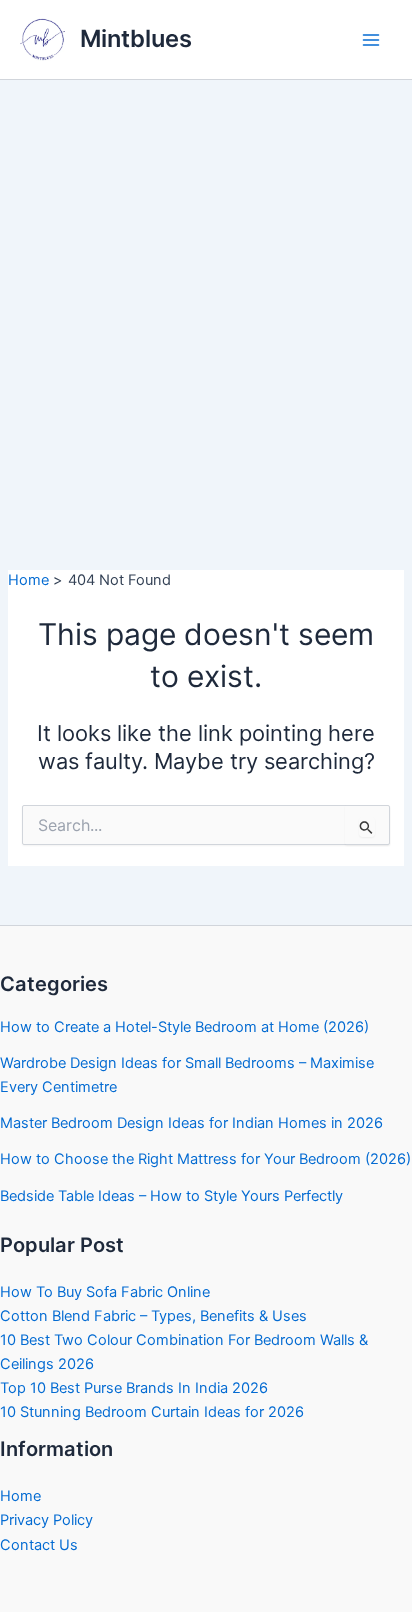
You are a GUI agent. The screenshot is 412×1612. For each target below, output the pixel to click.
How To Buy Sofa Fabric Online (105, 1292)
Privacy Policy (46, 1520)
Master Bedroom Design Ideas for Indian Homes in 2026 (191, 1123)
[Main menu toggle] (371, 40)
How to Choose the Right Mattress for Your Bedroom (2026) (205, 1159)
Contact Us (39, 1545)
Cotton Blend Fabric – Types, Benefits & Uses (153, 1316)
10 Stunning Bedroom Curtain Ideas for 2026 (152, 1412)
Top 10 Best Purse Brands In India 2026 (134, 1388)
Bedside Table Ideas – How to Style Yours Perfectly (171, 1196)
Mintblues (136, 38)
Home (20, 1496)
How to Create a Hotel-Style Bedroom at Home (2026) (184, 1027)
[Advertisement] (206, 296)
